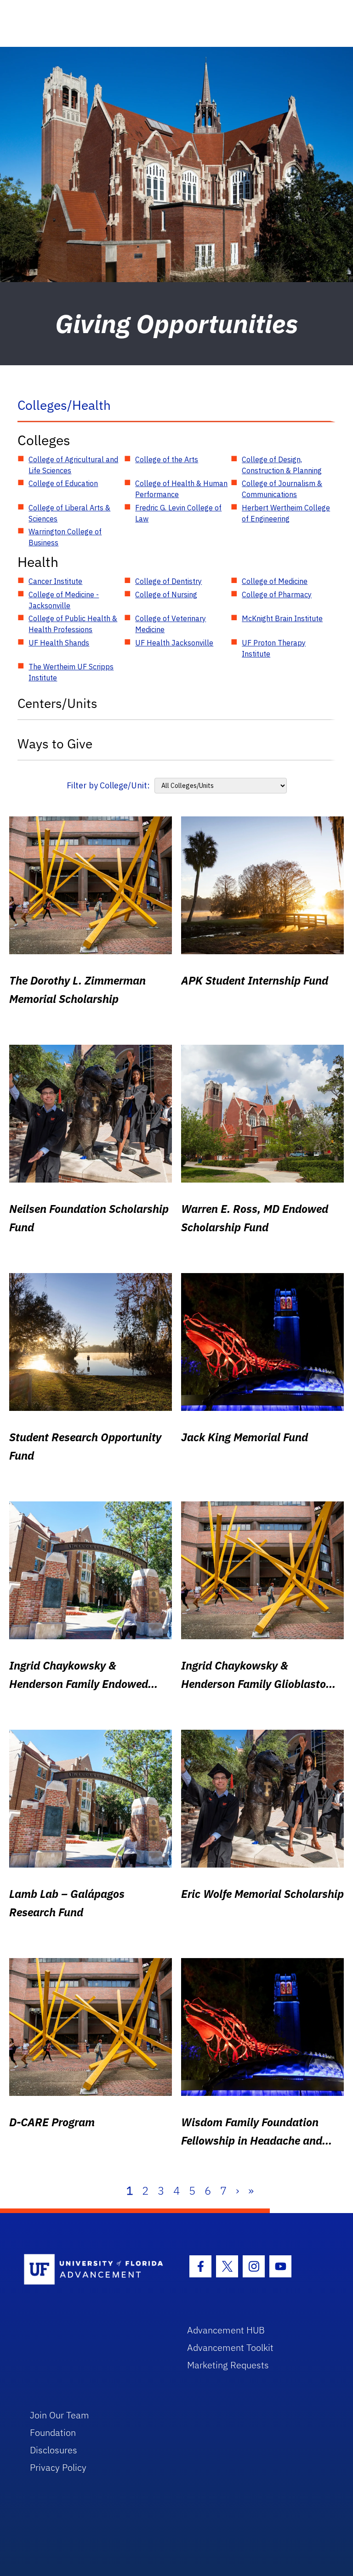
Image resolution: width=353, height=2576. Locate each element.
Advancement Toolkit (230, 2347)
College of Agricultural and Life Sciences (73, 465)
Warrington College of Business (65, 537)
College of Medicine (275, 581)
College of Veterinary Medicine (171, 624)
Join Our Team (60, 2415)
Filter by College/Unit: (108, 785)
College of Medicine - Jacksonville (64, 600)
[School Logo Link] (95, 2270)
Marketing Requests (228, 2365)
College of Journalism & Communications (282, 489)
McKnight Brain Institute (282, 618)
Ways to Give (55, 744)
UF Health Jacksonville (174, 643)
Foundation (53, 2432)
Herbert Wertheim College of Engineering (286, 513)
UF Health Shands (59, 643)
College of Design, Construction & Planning (282, 465)
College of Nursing (166, 594)
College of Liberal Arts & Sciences (69, 513)
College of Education (63, 483)
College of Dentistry (168, 581)
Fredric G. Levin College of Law (178, 513)
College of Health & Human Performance (181, 489)
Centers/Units (57, 703)
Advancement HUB (226, 2330)
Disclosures (54, 2450)
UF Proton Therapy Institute (274, 648)
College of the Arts (167, 459)
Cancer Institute (55, 581)
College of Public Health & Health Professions (73, 624)
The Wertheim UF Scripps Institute (71, 672)
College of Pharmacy (277, 594)
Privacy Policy (58, 2467)
